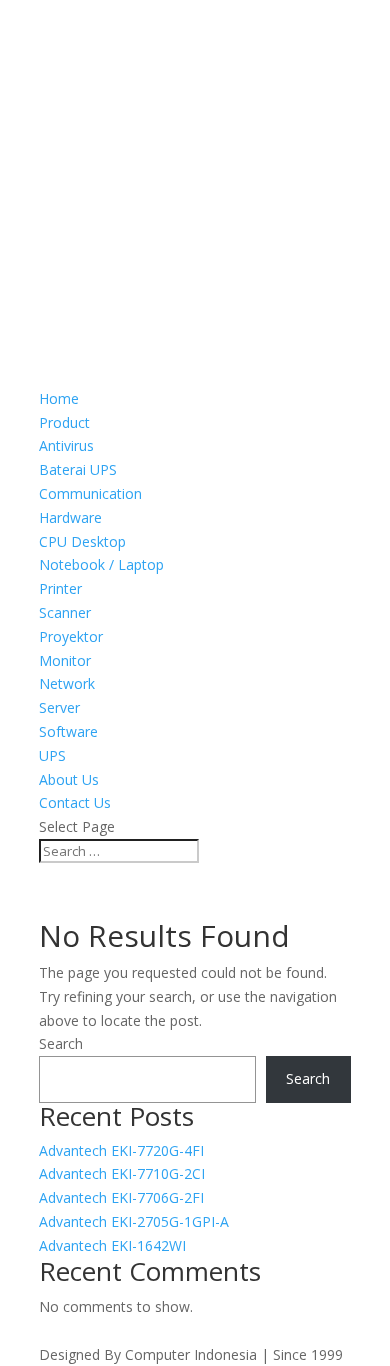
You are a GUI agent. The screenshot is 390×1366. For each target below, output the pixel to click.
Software (68, 731)
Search (61, 1043)
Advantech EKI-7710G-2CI (122, 1173)
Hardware (70, 517)
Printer (60, 588)
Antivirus (66, 445)
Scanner (65, 612)
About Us (69, 779)
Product (64, 422)
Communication (90, 493)
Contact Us (75, 802)
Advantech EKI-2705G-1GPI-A (134, 1221)
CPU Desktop (82, 541)
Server (59, 707)
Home (59, 398)
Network (67, 683)
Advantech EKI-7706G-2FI (121, 1197)
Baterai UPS (78, 469)
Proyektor (71, 636)
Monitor (65, 660)
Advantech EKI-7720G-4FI (121, 1150)
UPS (52, 755)
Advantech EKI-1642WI (112, 1245)
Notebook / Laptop (101, 564)
